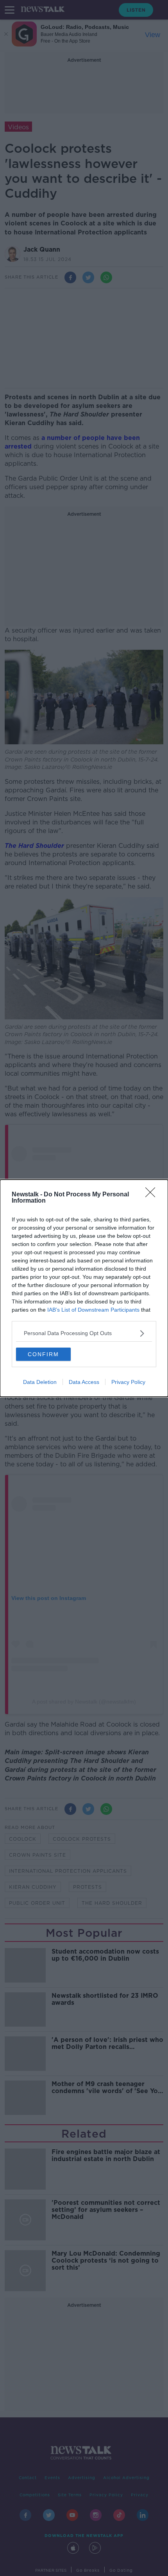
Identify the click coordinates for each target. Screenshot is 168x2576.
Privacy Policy (128, 1382)
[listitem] (84, 1333)
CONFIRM (43, 1354)
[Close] (153, 1195)
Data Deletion (40, 1382)
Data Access (84, 1382)
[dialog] (84, 1288)
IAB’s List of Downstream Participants (93, 1310)
